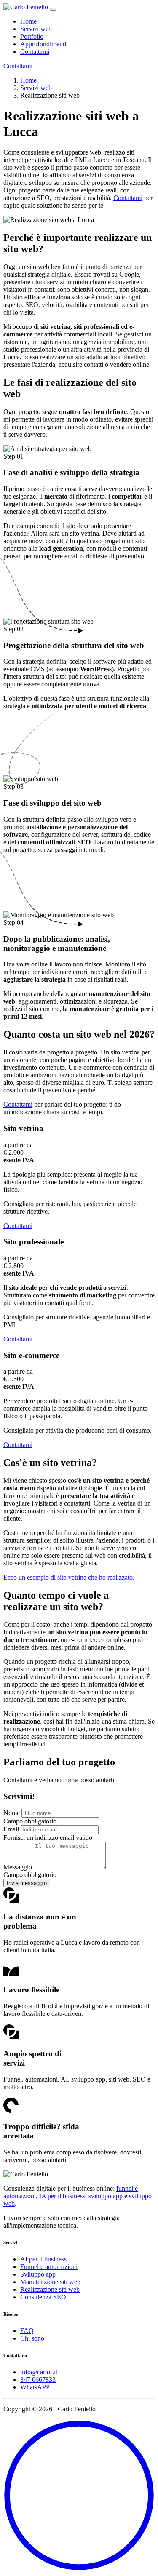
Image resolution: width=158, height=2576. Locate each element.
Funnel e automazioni (49, 2267)
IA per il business (62, 2196)
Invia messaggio (27, 1883)
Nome (12, 1813)
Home (28, 21)
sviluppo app (106, 2196)
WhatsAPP (35, 2387)
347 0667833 (38, 2380)
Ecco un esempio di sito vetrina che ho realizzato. (69, 1577)
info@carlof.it (39, 2372)
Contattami (35, 52)
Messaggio (18, 1867)
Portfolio (32, 36)
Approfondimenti (43, 44)
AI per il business (43, 2259)
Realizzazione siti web (50, 2289)
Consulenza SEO (43, 2297)
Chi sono (32, 2338)
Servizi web (36, 29)
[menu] (53, 9)
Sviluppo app (38, 2274)
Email (11, 1829)
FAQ (27, 2331)
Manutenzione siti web (50, 2282)
